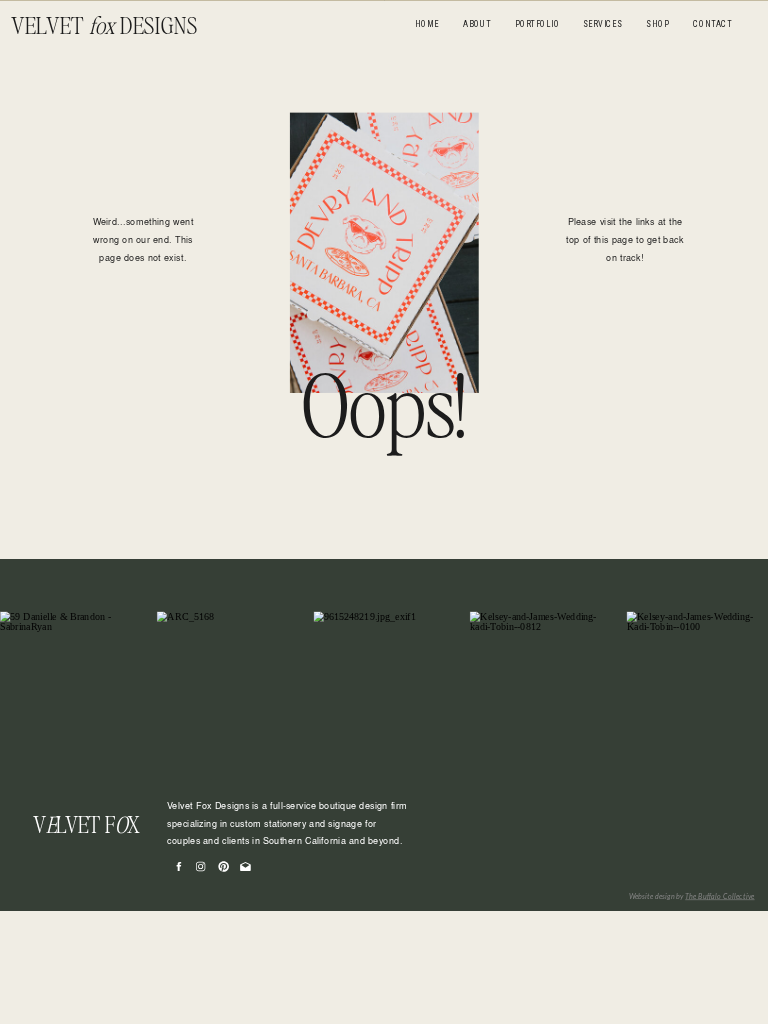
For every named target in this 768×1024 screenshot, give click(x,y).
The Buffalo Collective (719, 896)
